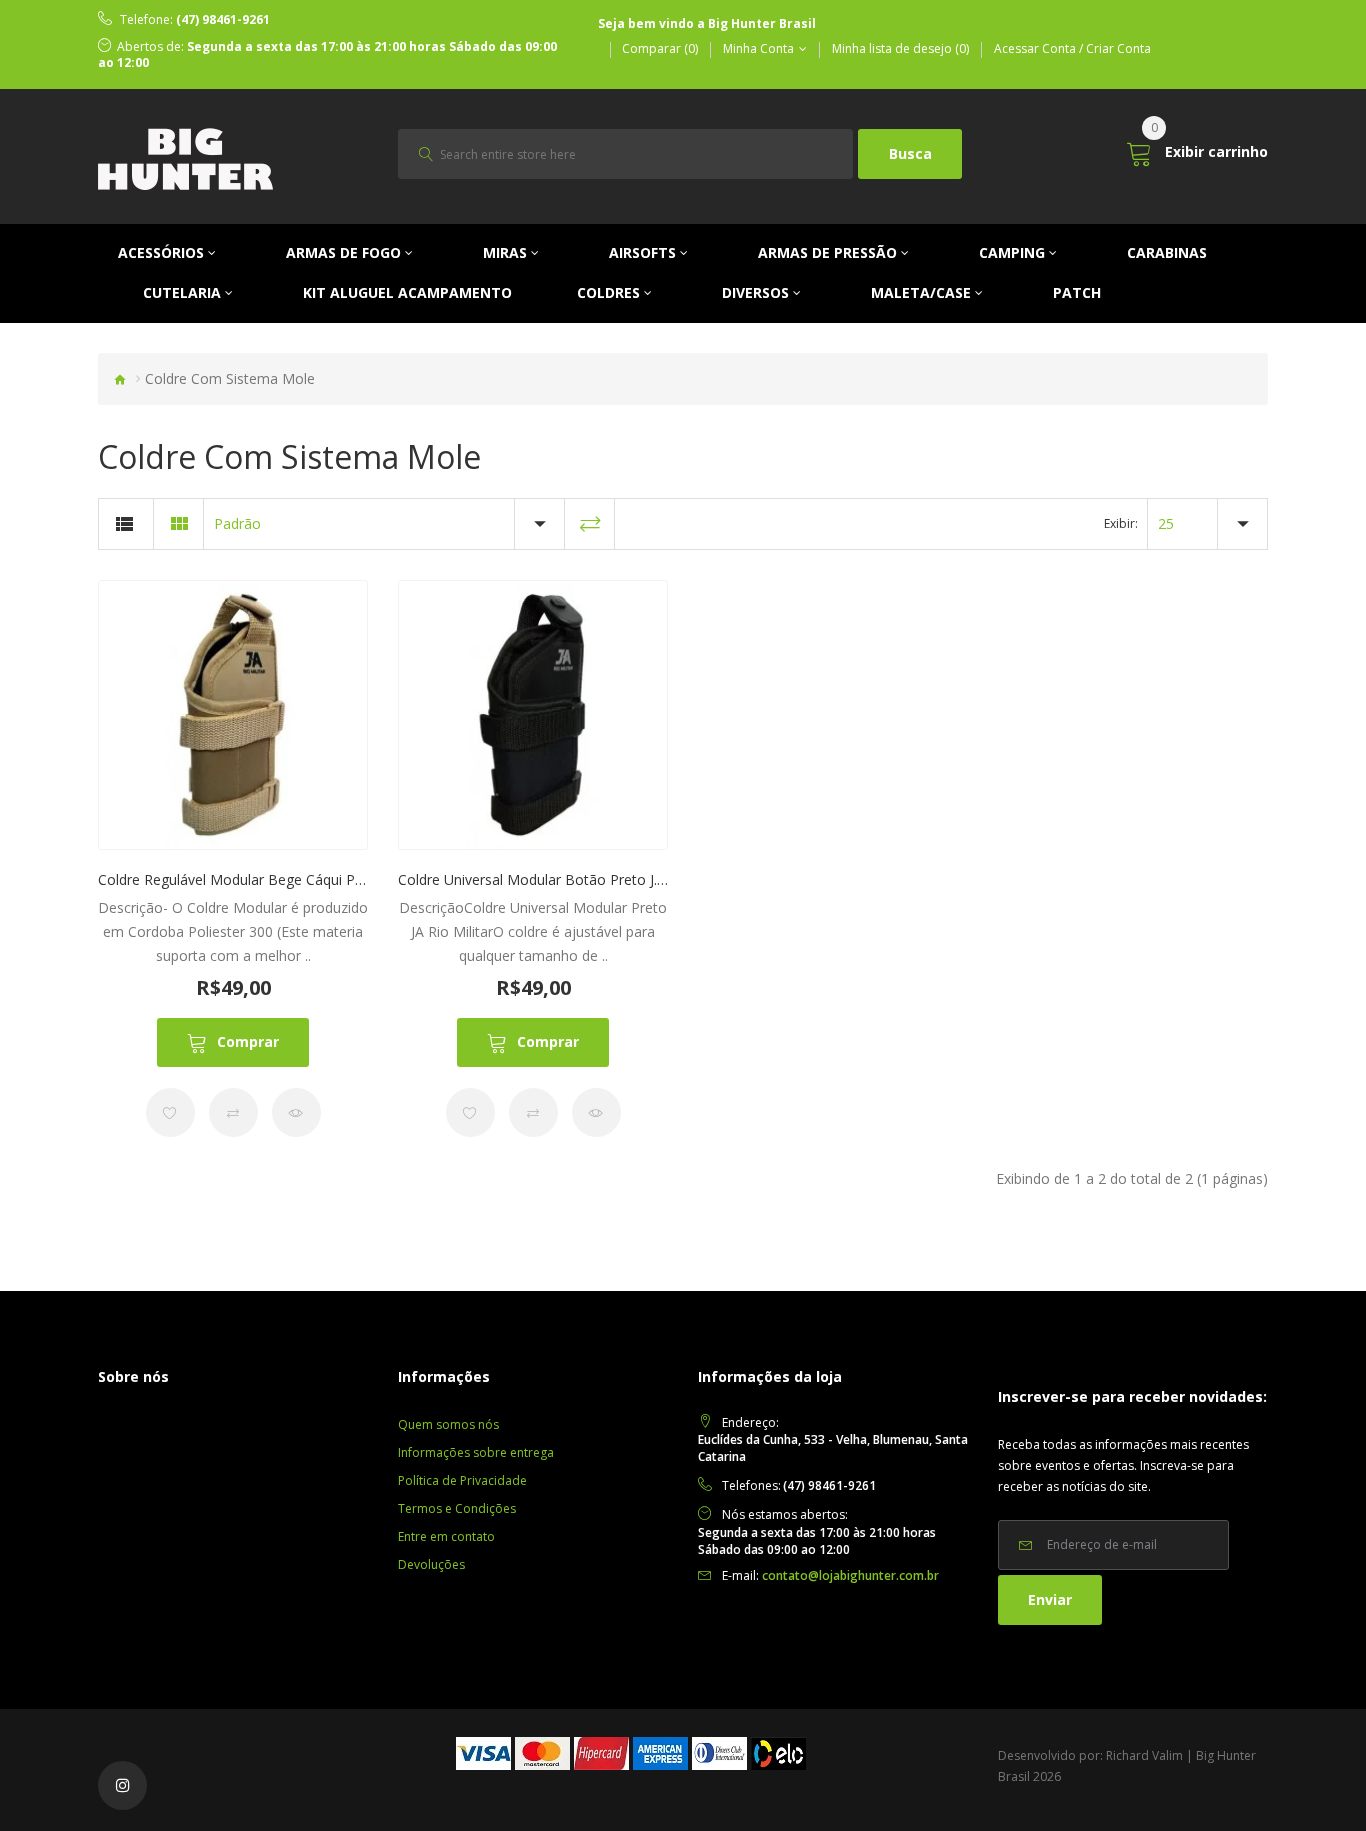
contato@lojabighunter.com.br (850, 1575)
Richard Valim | (1149, 1755)
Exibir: (1121, 523)
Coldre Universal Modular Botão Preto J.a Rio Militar (566, 879)
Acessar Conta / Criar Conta (1072, 49)
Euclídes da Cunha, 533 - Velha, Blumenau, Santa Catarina (833, 1448)
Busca (910, 153)
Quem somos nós (448, 1424)
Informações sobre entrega (476, 1452)
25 (1166, 523)
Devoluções (431, 1564)
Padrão (237, 523)
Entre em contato (446, 1536)
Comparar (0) (660, 49)
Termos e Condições (457, 1508)
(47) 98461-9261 (223, 20)
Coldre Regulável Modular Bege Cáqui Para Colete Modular (289, 879)
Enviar (1050, 1599)
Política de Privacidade (462, 1480)
